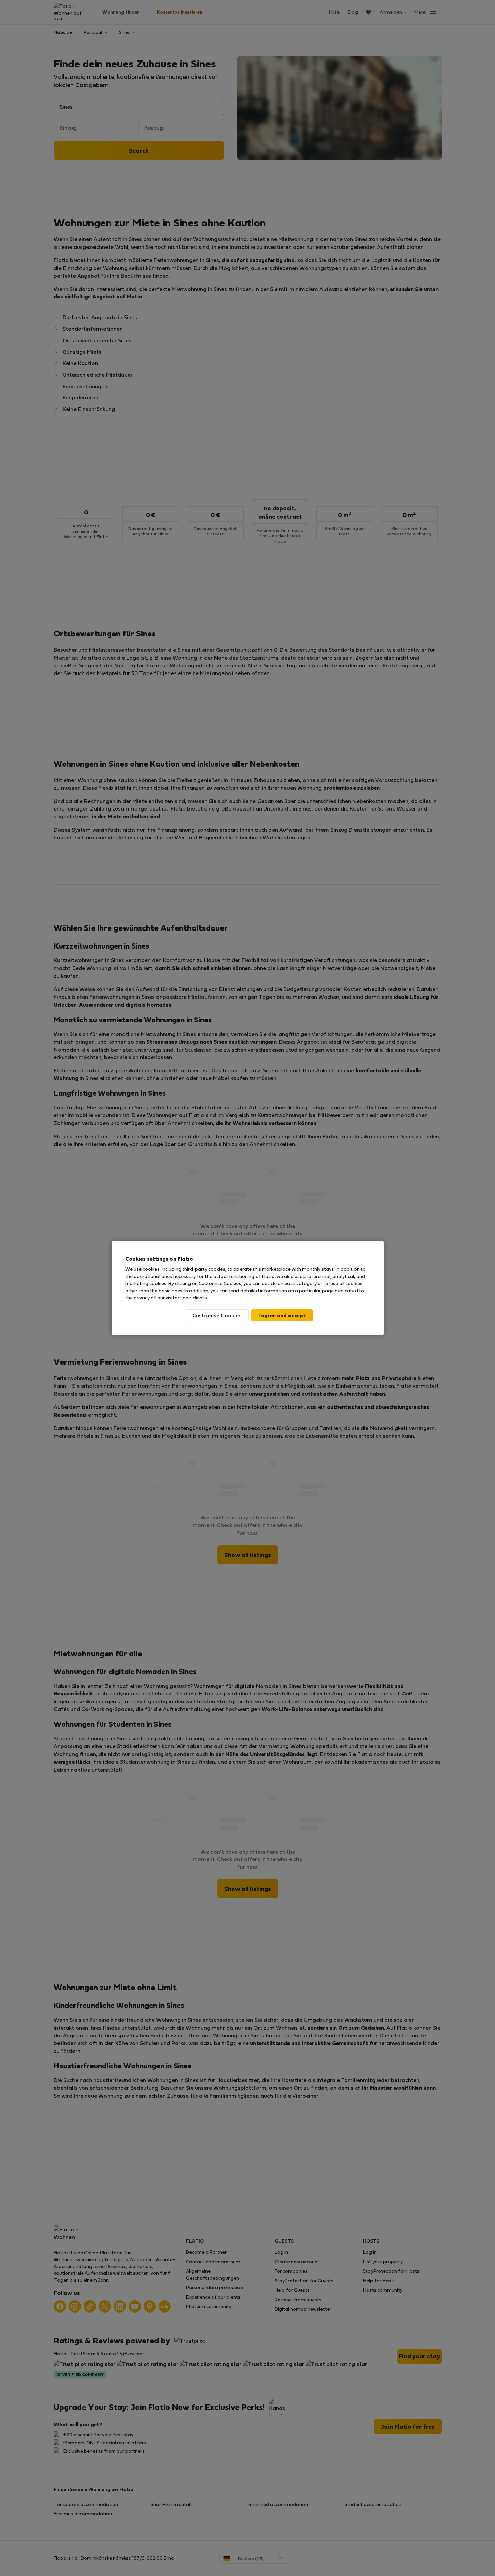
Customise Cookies (217, 1315)
